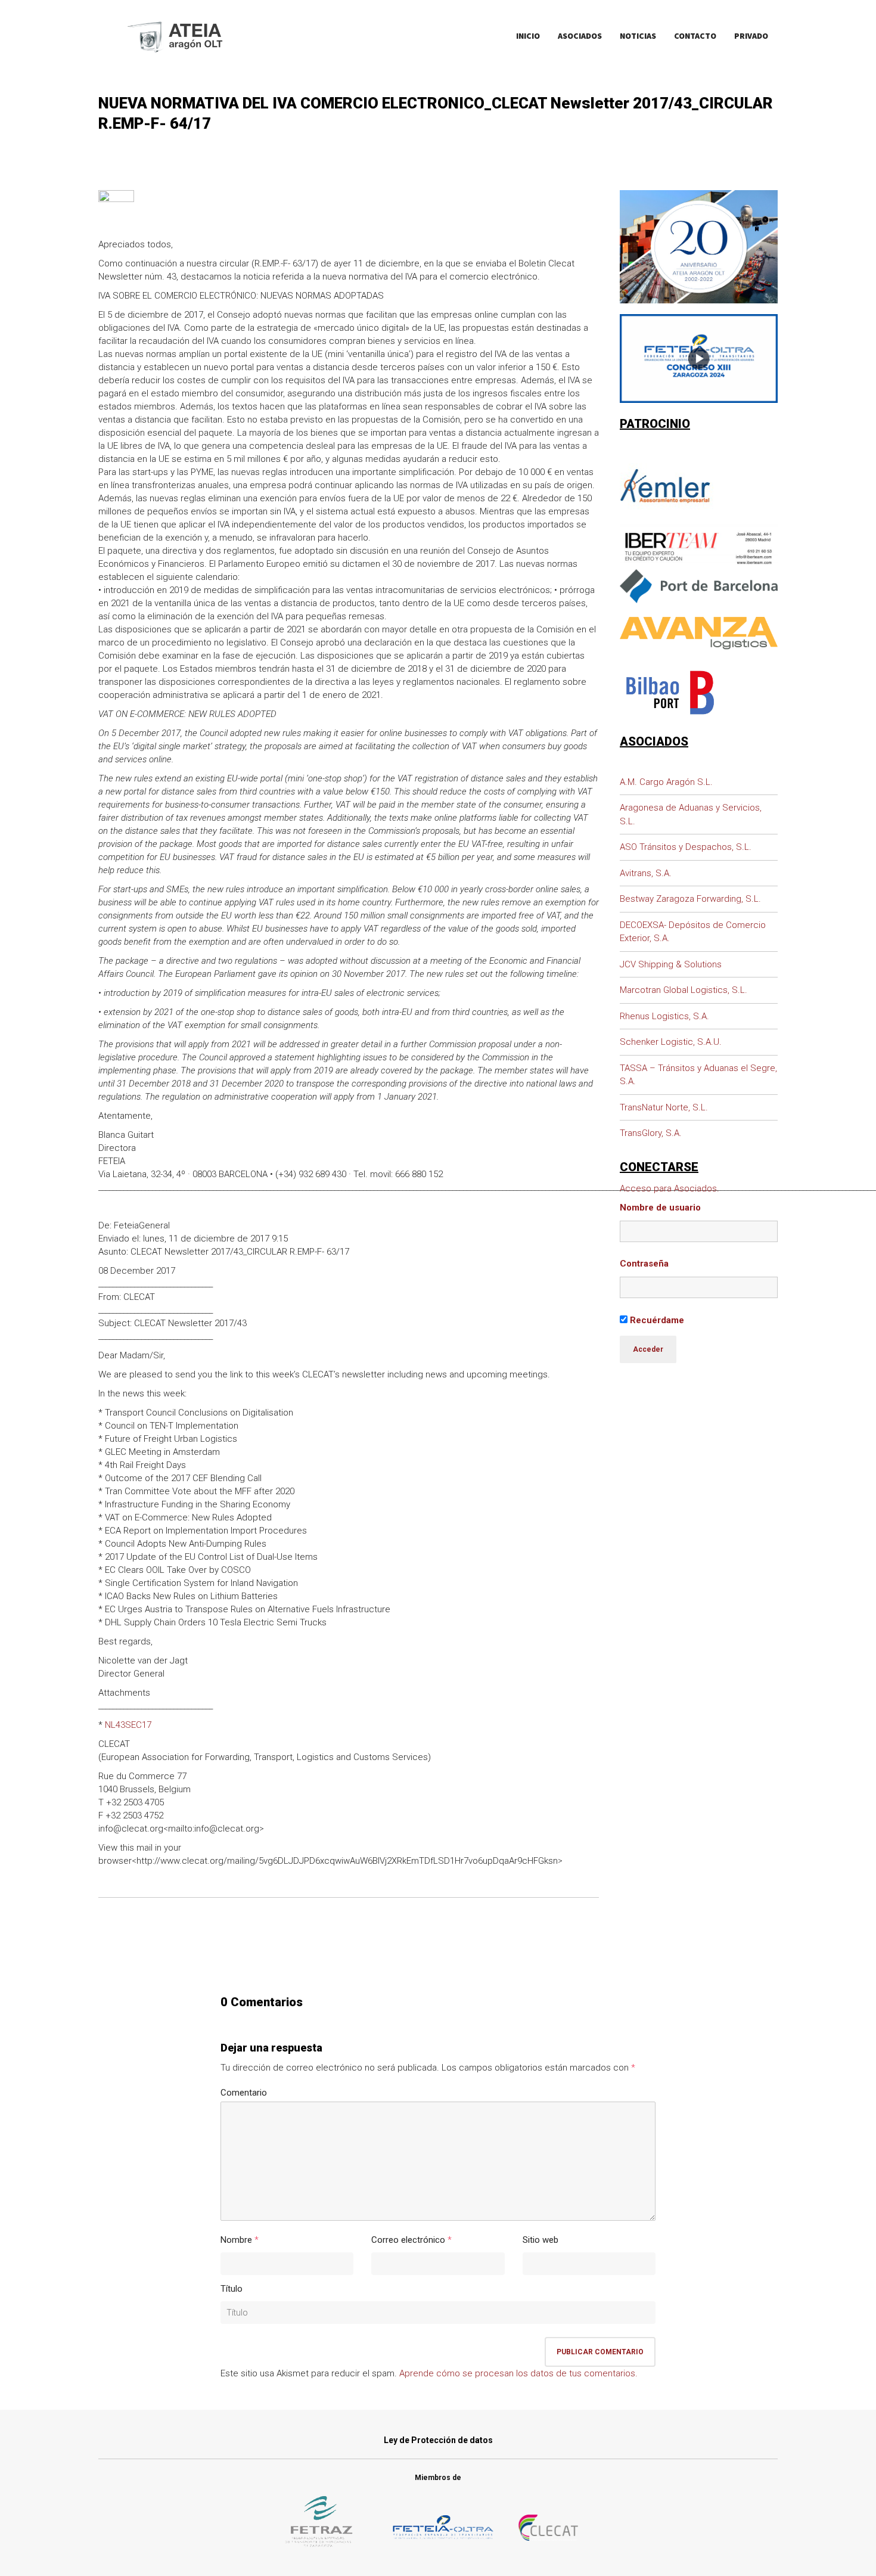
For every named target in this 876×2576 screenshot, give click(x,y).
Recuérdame (656, 1320)
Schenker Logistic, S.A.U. (671, 1042)
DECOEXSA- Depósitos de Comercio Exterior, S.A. (693, 932)
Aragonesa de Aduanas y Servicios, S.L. (691, 814)
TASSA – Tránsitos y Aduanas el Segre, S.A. (698, 1075)
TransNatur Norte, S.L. (664, 1107)
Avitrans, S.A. (646, 873)
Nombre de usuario (660, 1208)
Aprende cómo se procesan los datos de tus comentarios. (518, 2373)
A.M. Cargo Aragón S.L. (666, 782)
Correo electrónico (408, 2240)
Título (232, 2289)
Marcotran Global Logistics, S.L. (684, 990)
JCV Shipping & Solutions (671, 964)
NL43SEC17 (128, 1725)
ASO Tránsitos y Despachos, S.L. (686, 847)
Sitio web (540, 2240)
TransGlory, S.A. (651, 1133)
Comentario (244, 2093)
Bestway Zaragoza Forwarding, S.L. (690, 899)
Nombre (236, 2240)
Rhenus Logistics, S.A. (664, 1016)
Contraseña (644, 1264)
